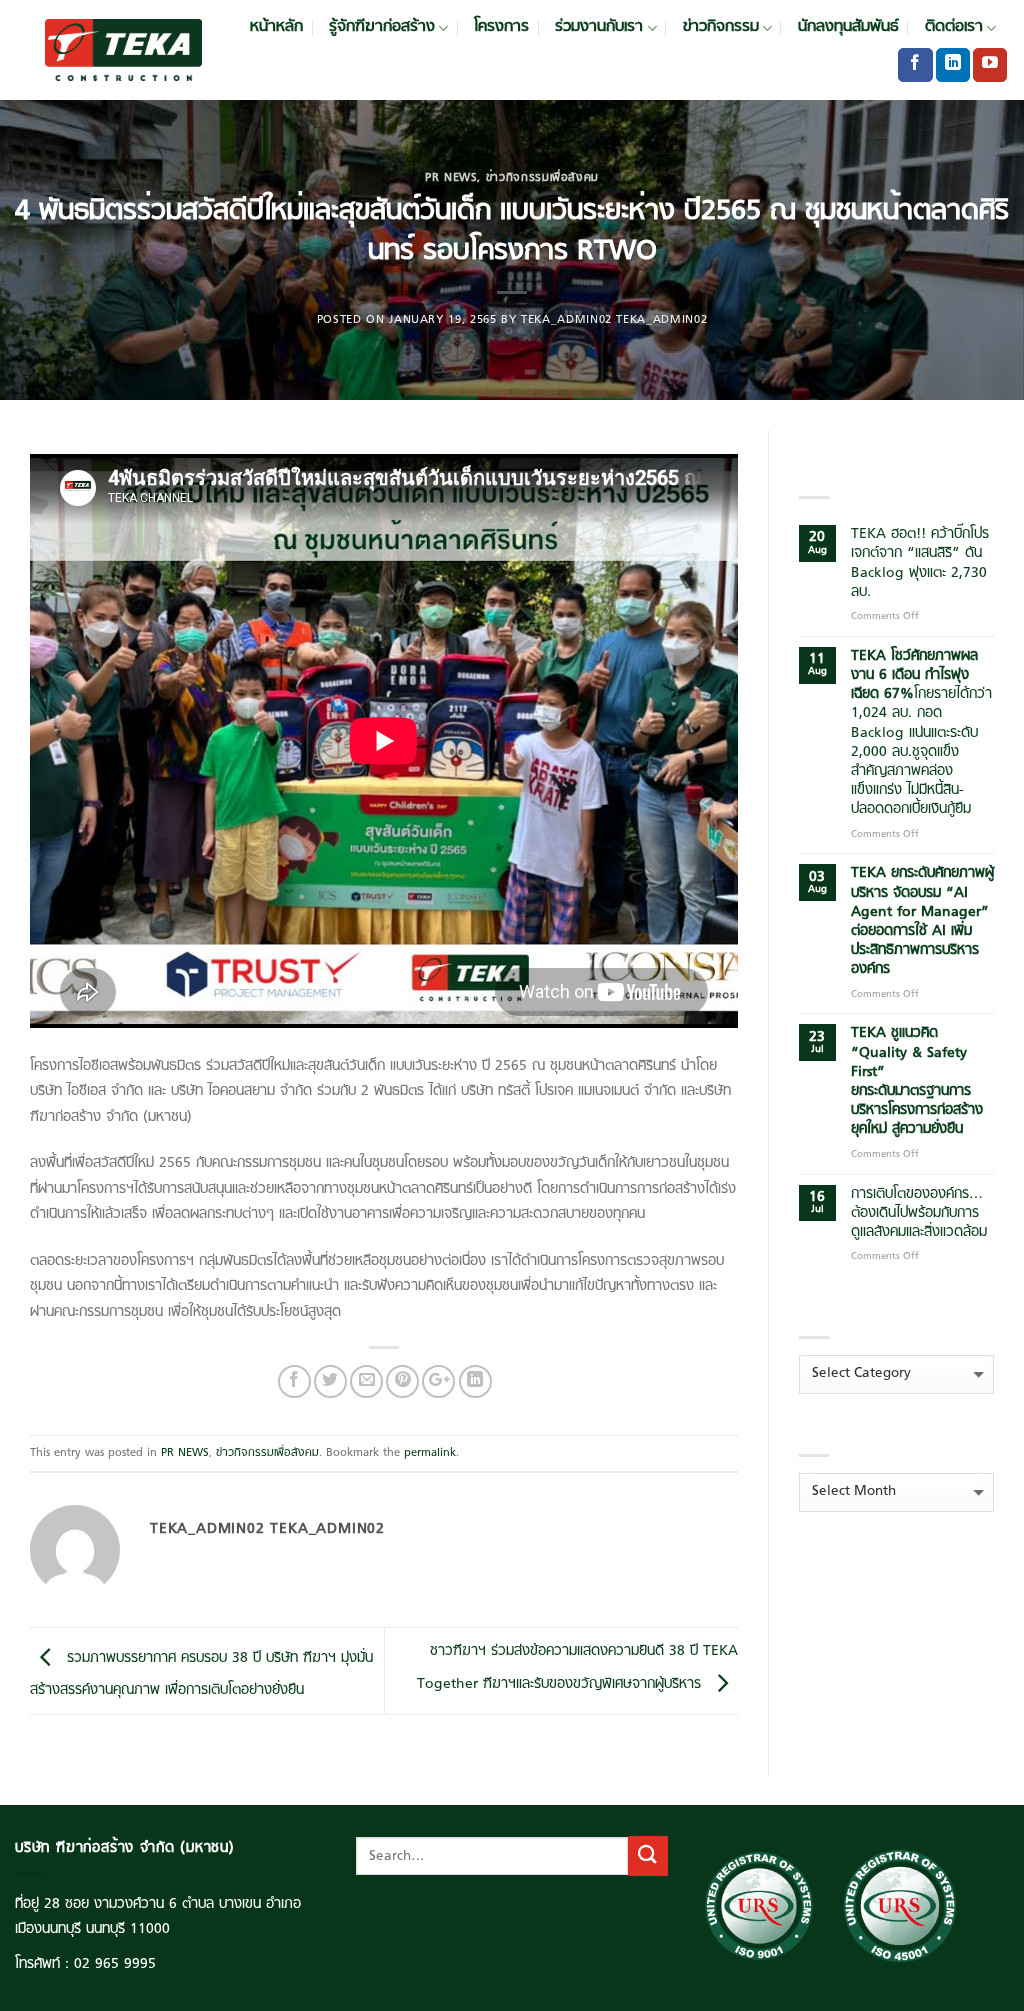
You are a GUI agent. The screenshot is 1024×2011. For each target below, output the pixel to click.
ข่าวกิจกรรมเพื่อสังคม (542, 178)
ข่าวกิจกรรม (721, 27)
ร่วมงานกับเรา (599, 27)
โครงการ (501, 27)
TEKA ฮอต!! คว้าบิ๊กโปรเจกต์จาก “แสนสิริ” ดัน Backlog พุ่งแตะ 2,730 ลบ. (920, 563)
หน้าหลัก (276, 27)
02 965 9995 (115, 1964)
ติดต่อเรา (954, 27)
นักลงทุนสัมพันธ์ (848, 27)
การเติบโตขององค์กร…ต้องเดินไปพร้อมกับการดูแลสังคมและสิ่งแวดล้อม (919, 1214)
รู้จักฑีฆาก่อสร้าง (382, 27)
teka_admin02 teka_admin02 (614, 320)
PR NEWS (451, 178)
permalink (430, 1453)
